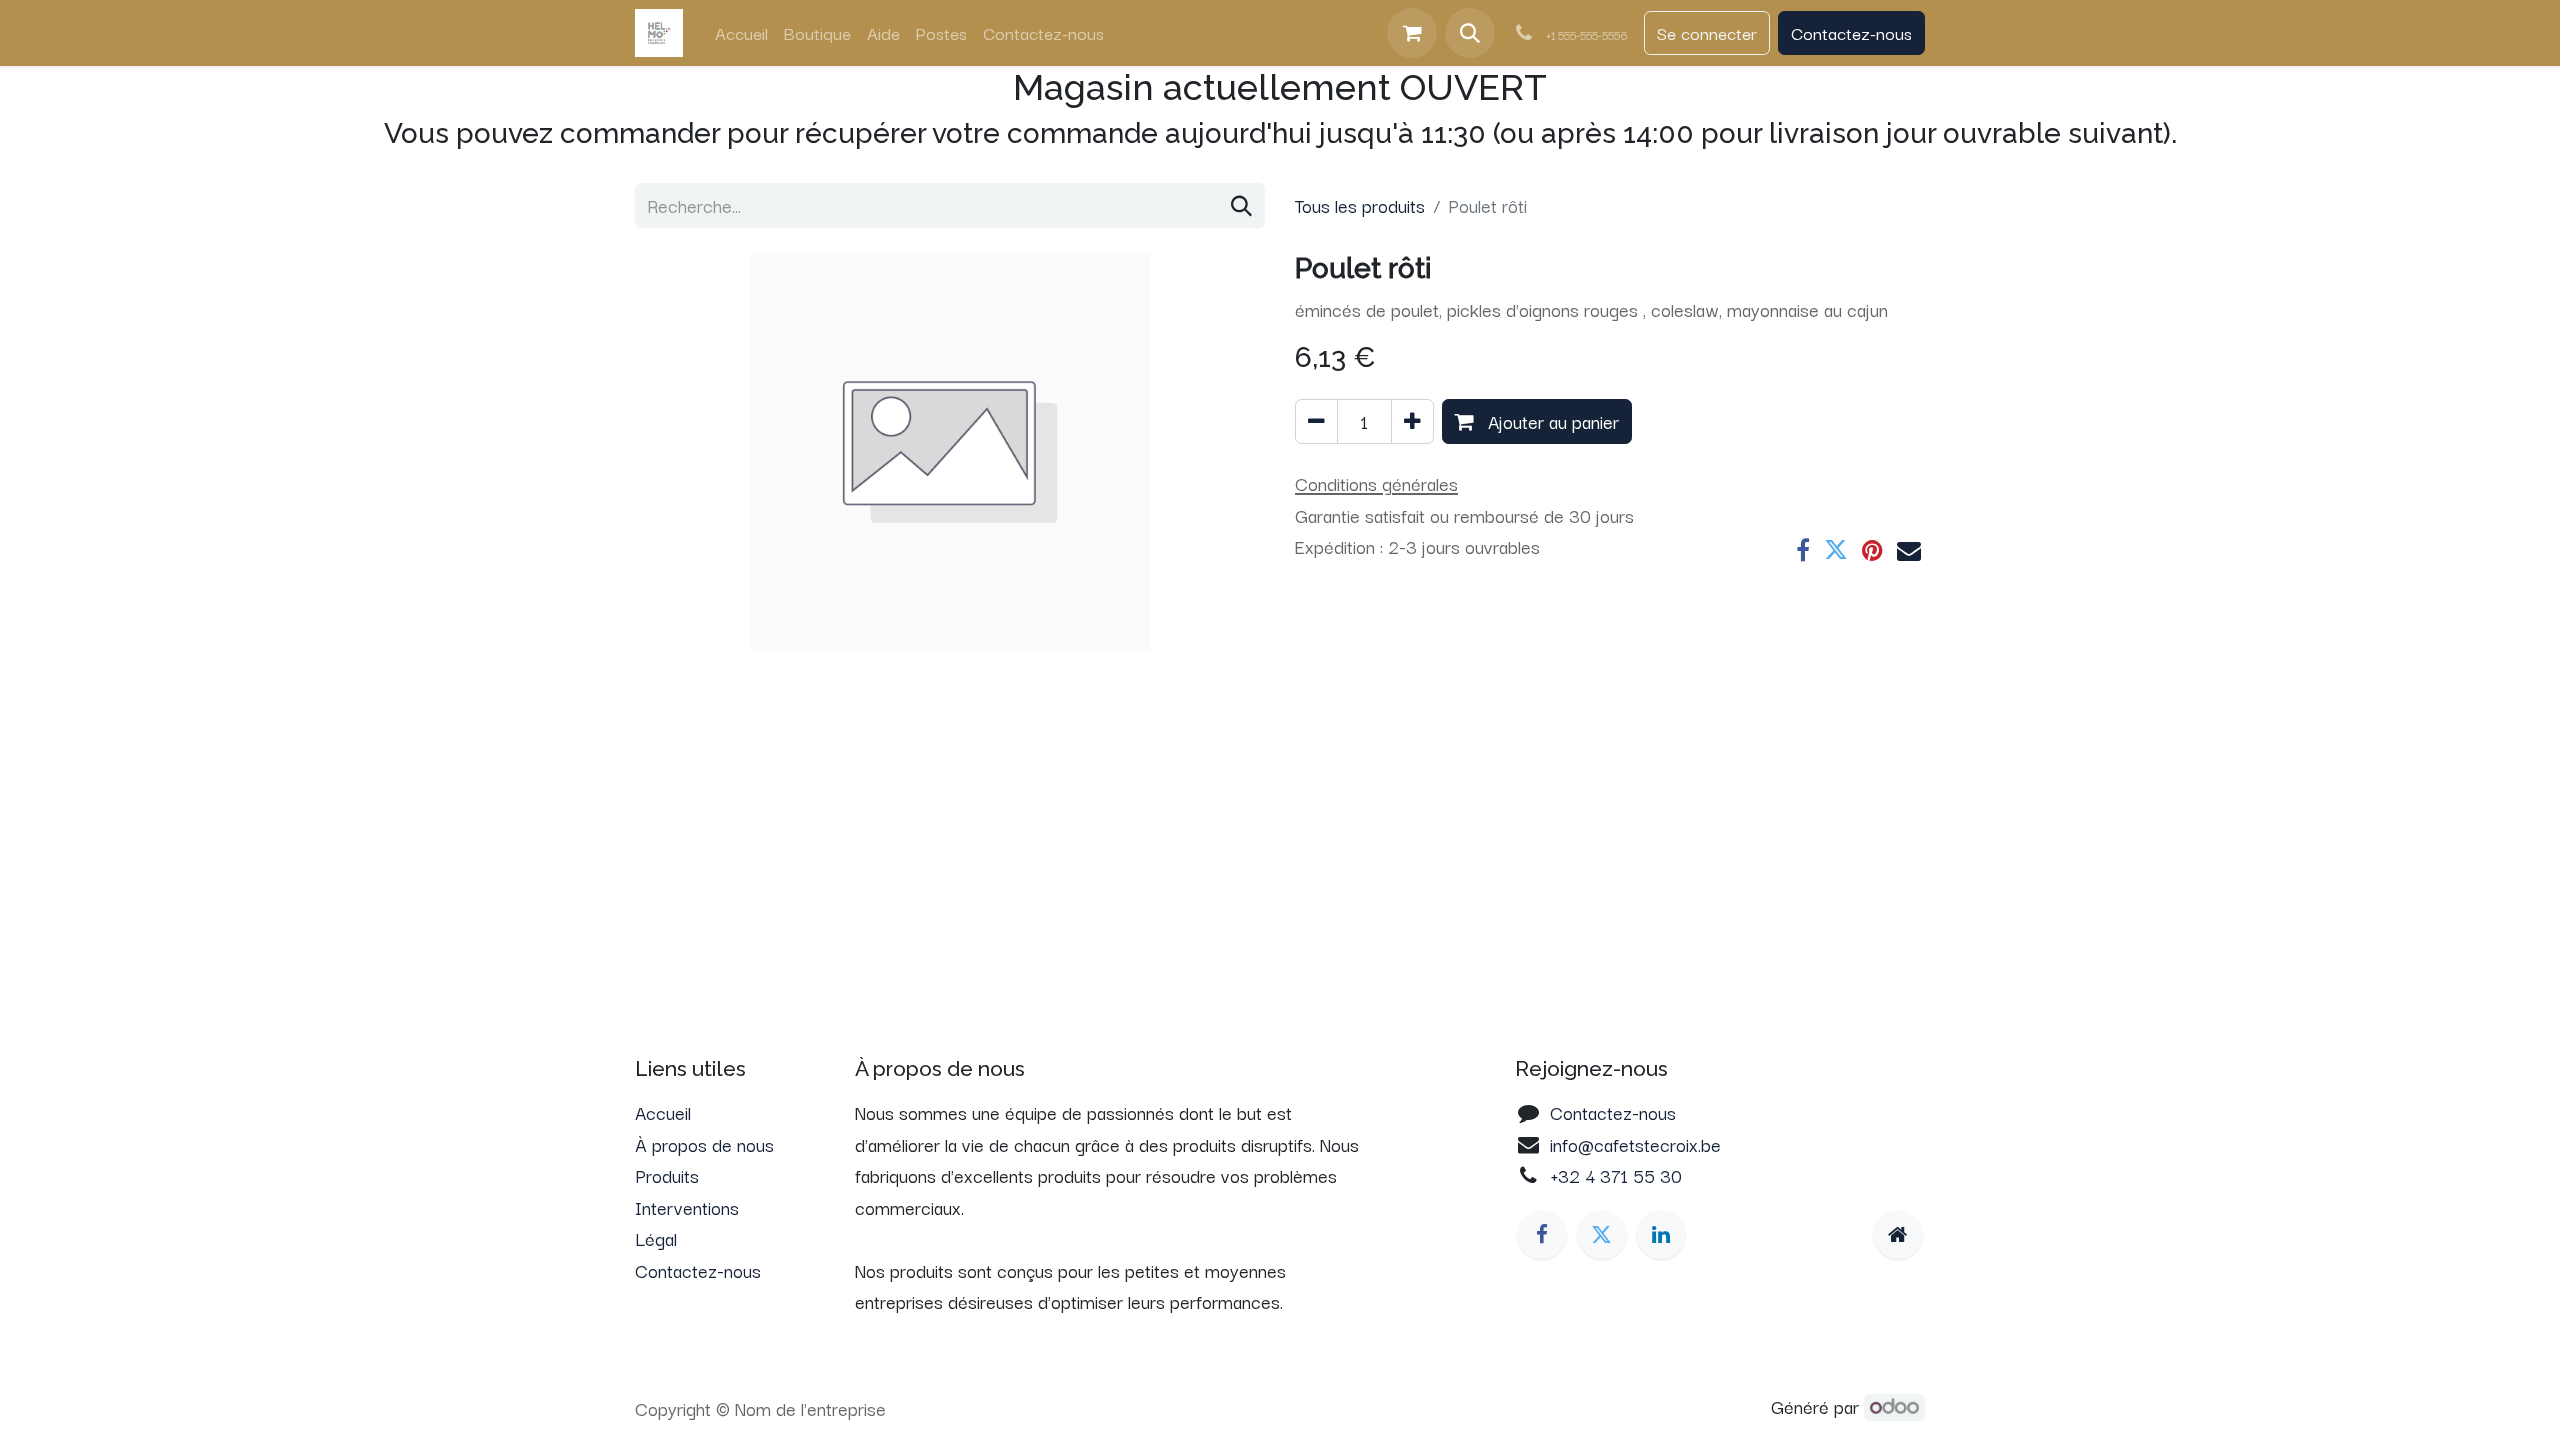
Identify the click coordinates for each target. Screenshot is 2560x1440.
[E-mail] (1909, 550)
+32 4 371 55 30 (1616, 1175)
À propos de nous (704, 1144)
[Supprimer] (1316, 422)
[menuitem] (741, 33)
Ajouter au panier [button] (1551, 421)
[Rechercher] (1241, 206)
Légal (656, 1238)
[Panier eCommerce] (1412, 33)
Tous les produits (1360, 205)
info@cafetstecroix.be (1635, 1144)
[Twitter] (1836, 550)
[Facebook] (1803, 550)
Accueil (663, 1112)
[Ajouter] (1412, 422)
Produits (667, 1175)
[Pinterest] (1872, 550)
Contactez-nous (1851, 32)
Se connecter (1707, 32)
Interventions (687, 1207)
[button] (1470, 33)
